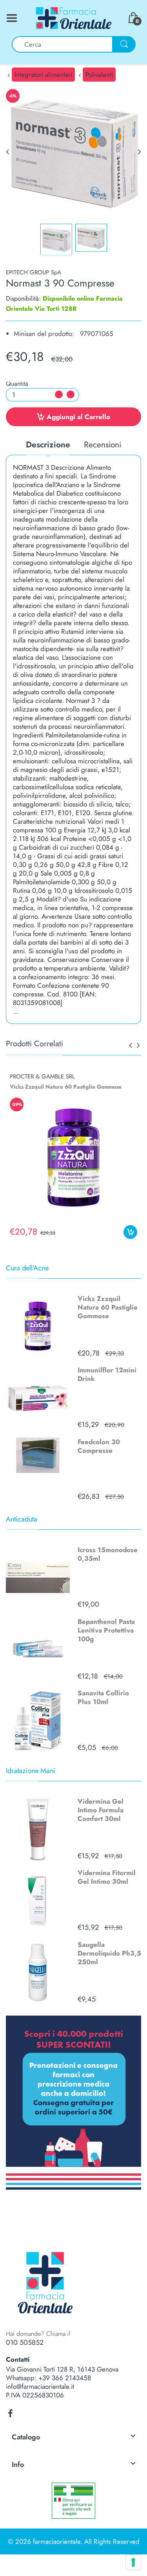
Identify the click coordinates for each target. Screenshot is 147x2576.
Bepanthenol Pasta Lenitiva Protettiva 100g (106, 1630)
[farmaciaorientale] (74, 17)
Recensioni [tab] (103, 445)
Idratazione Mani (31, 1771)
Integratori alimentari (43, 75)
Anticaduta (22, 1519)
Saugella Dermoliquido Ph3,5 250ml (109, 1953)
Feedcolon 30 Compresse (99, 1446)
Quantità (17, 384)
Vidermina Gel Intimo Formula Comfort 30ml (101, 1810)
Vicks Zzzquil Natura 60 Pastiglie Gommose (108, 1307)
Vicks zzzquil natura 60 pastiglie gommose (66, 1087)
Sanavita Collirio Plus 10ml (103, 1697)
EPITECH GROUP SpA (34, 272)
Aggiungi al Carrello (78, 417)
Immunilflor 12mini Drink (107, 1374)
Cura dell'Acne (27, 1268)
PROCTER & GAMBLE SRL (42, 1076)
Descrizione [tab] (48, 445)
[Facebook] (10, 2414)
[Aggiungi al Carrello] (130, 1232)
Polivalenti (99, 75)
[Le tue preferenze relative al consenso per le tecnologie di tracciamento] (133, 2562)
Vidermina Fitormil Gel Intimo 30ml (107, 1877)
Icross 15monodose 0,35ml (108, 1554)
